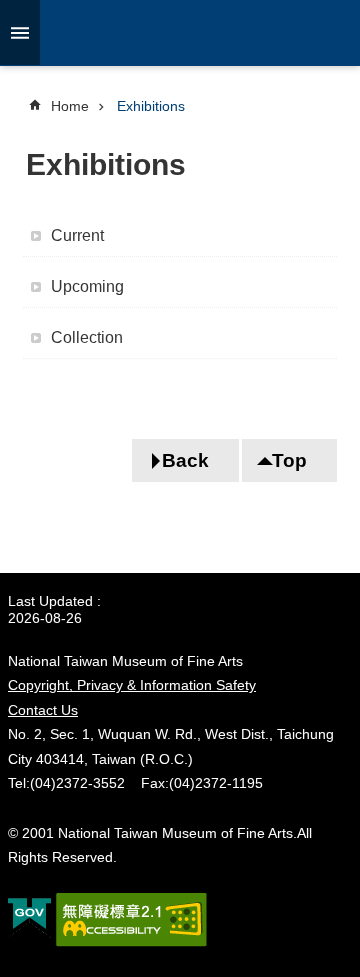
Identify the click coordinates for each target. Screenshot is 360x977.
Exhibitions (151, 106)
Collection (87, 337)
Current (77, 235)
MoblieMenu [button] (20, 32)
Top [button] (289, 460)
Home (70, 106)
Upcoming (87, 286)
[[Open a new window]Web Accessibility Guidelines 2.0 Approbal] (131, 920)
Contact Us (43, 710)
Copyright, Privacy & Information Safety (132, 685)
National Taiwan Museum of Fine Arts (180, 33)
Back (185, 460)
